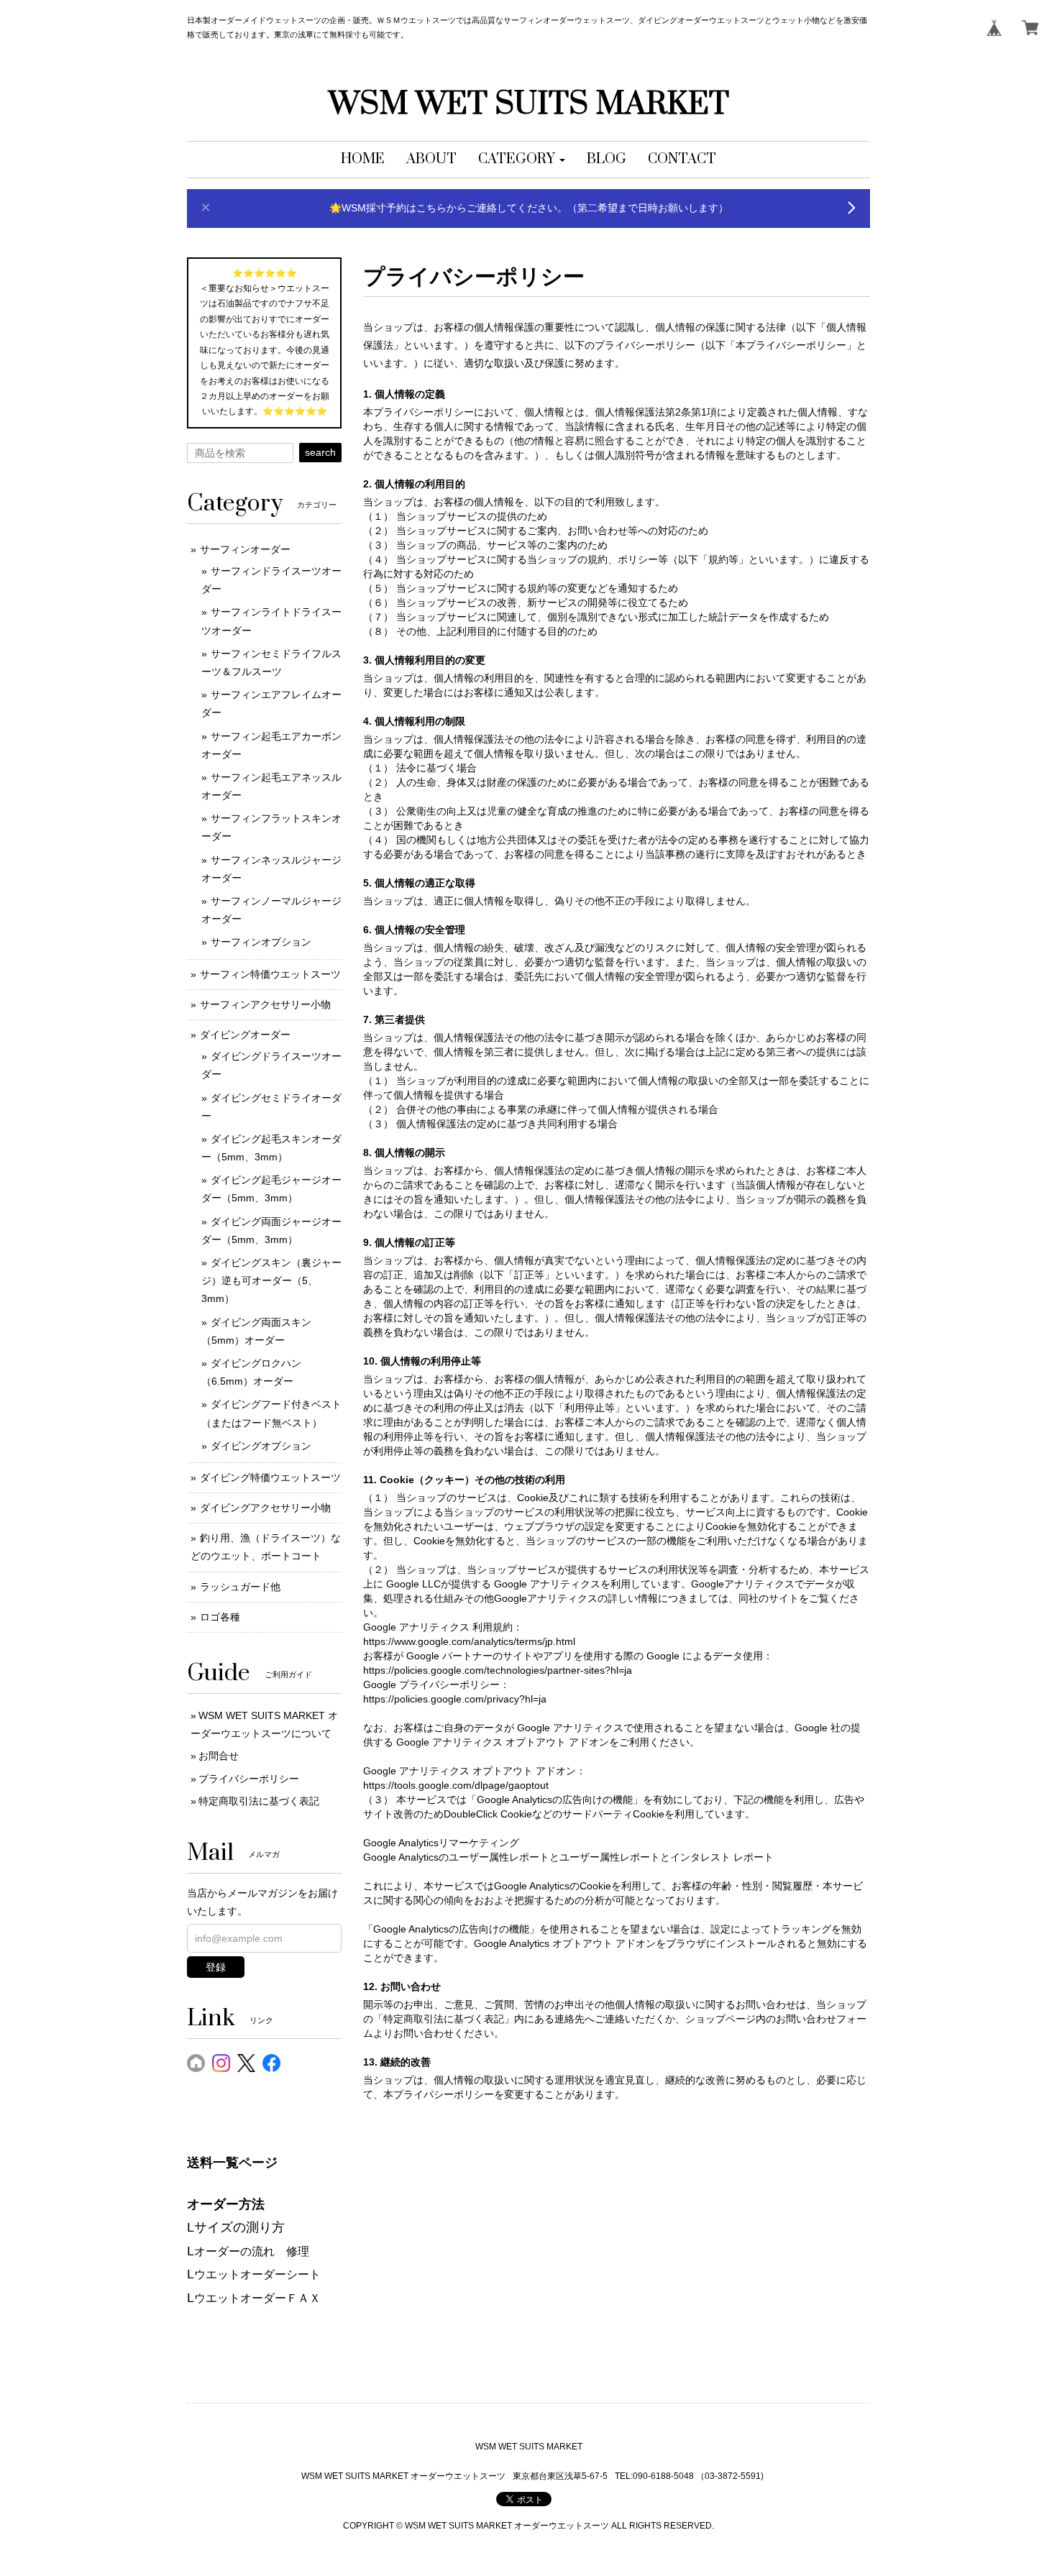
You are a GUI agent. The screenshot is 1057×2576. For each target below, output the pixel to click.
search (320, 452)
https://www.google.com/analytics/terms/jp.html (469, 1641)
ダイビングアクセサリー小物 (265, 1508)
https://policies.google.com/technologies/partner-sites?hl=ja (498, 1670)
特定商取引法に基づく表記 (259, 1801)
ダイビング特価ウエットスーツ (270, 1477)
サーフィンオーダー (245, 549)
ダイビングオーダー (245, 1035)
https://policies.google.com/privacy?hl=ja (455, 1699)
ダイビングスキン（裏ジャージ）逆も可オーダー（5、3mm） (271, 1280)
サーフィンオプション (261, 942)
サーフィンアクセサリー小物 (265, 1004)
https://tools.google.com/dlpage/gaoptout (456, 1785)
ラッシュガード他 (240, 1587)
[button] (522, 160)
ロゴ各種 (220, 1617)
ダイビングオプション (261, 1446)
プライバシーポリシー (249, 1779)
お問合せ (219, 1756)
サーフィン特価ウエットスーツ (270, 974)
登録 (216, 1967)
